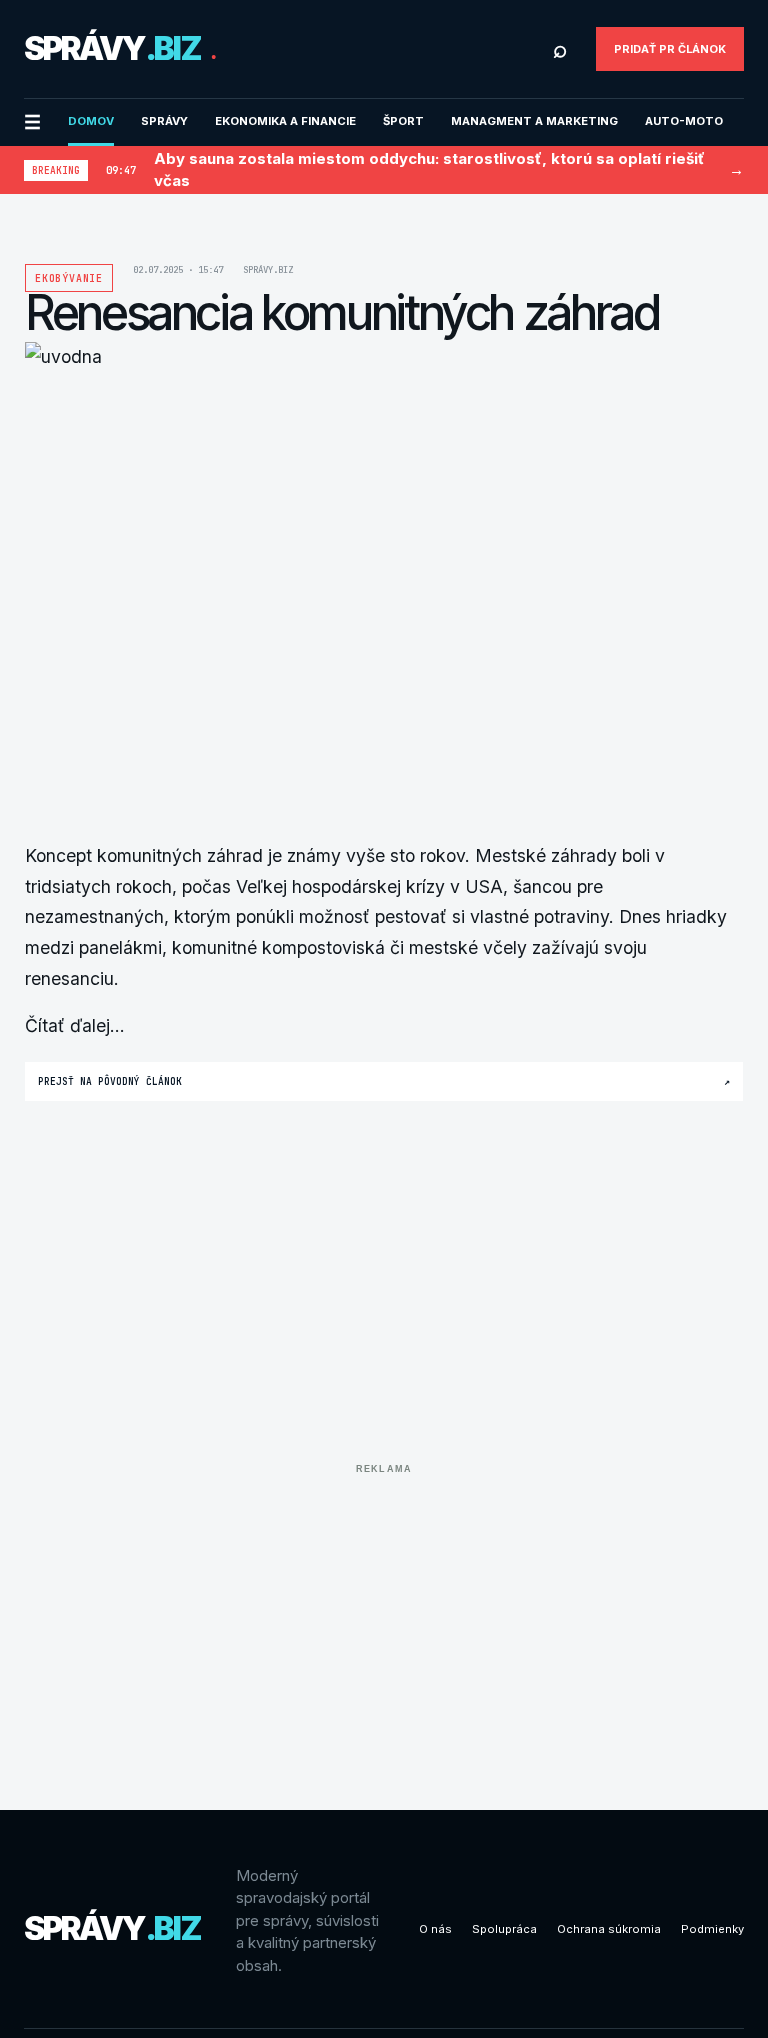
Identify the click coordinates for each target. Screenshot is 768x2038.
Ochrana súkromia (609, 1929)
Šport (403, 121)
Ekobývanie (69, 278)
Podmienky (712, 1929)
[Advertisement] (384, 1622)
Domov (91, 121)
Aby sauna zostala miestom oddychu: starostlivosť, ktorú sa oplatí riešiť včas (429, 170)
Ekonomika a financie (285, 121)
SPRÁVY (164, 121)
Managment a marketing (534, 121)
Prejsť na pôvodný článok (384, 1081)
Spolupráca (504, 1929)
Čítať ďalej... (75, 1025)
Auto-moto (684, 121)
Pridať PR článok (670, 49)
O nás (435, 1929)
